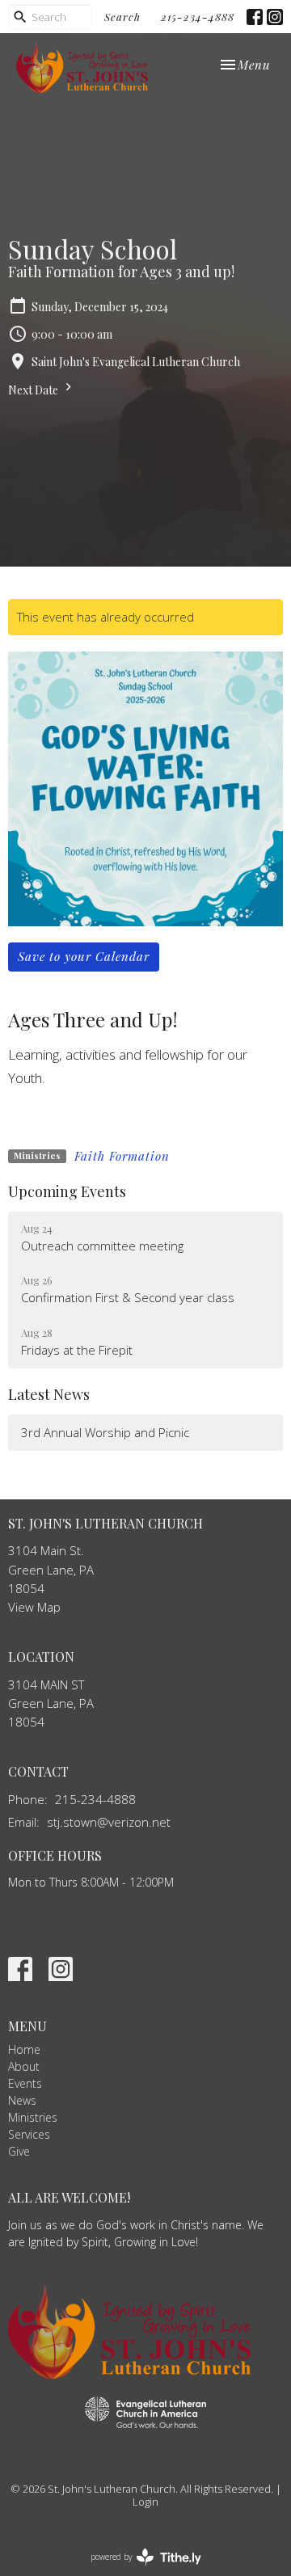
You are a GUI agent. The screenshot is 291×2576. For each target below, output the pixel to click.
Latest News (49, 1394)
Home (24, 2049)
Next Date (34, 390)
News (22, 2100)
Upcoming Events (67, 1191)
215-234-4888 (198, 17)
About (24, 2066)
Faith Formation (122, 1156)
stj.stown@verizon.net (109, 1822)
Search (122, 17)
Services (29, 2134)
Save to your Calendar (84, 956)
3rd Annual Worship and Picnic (105, 1432)
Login (145, 2502)
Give (19, 2151)
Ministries (33, 2117)
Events (25, 2083)
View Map (34, 1607)
